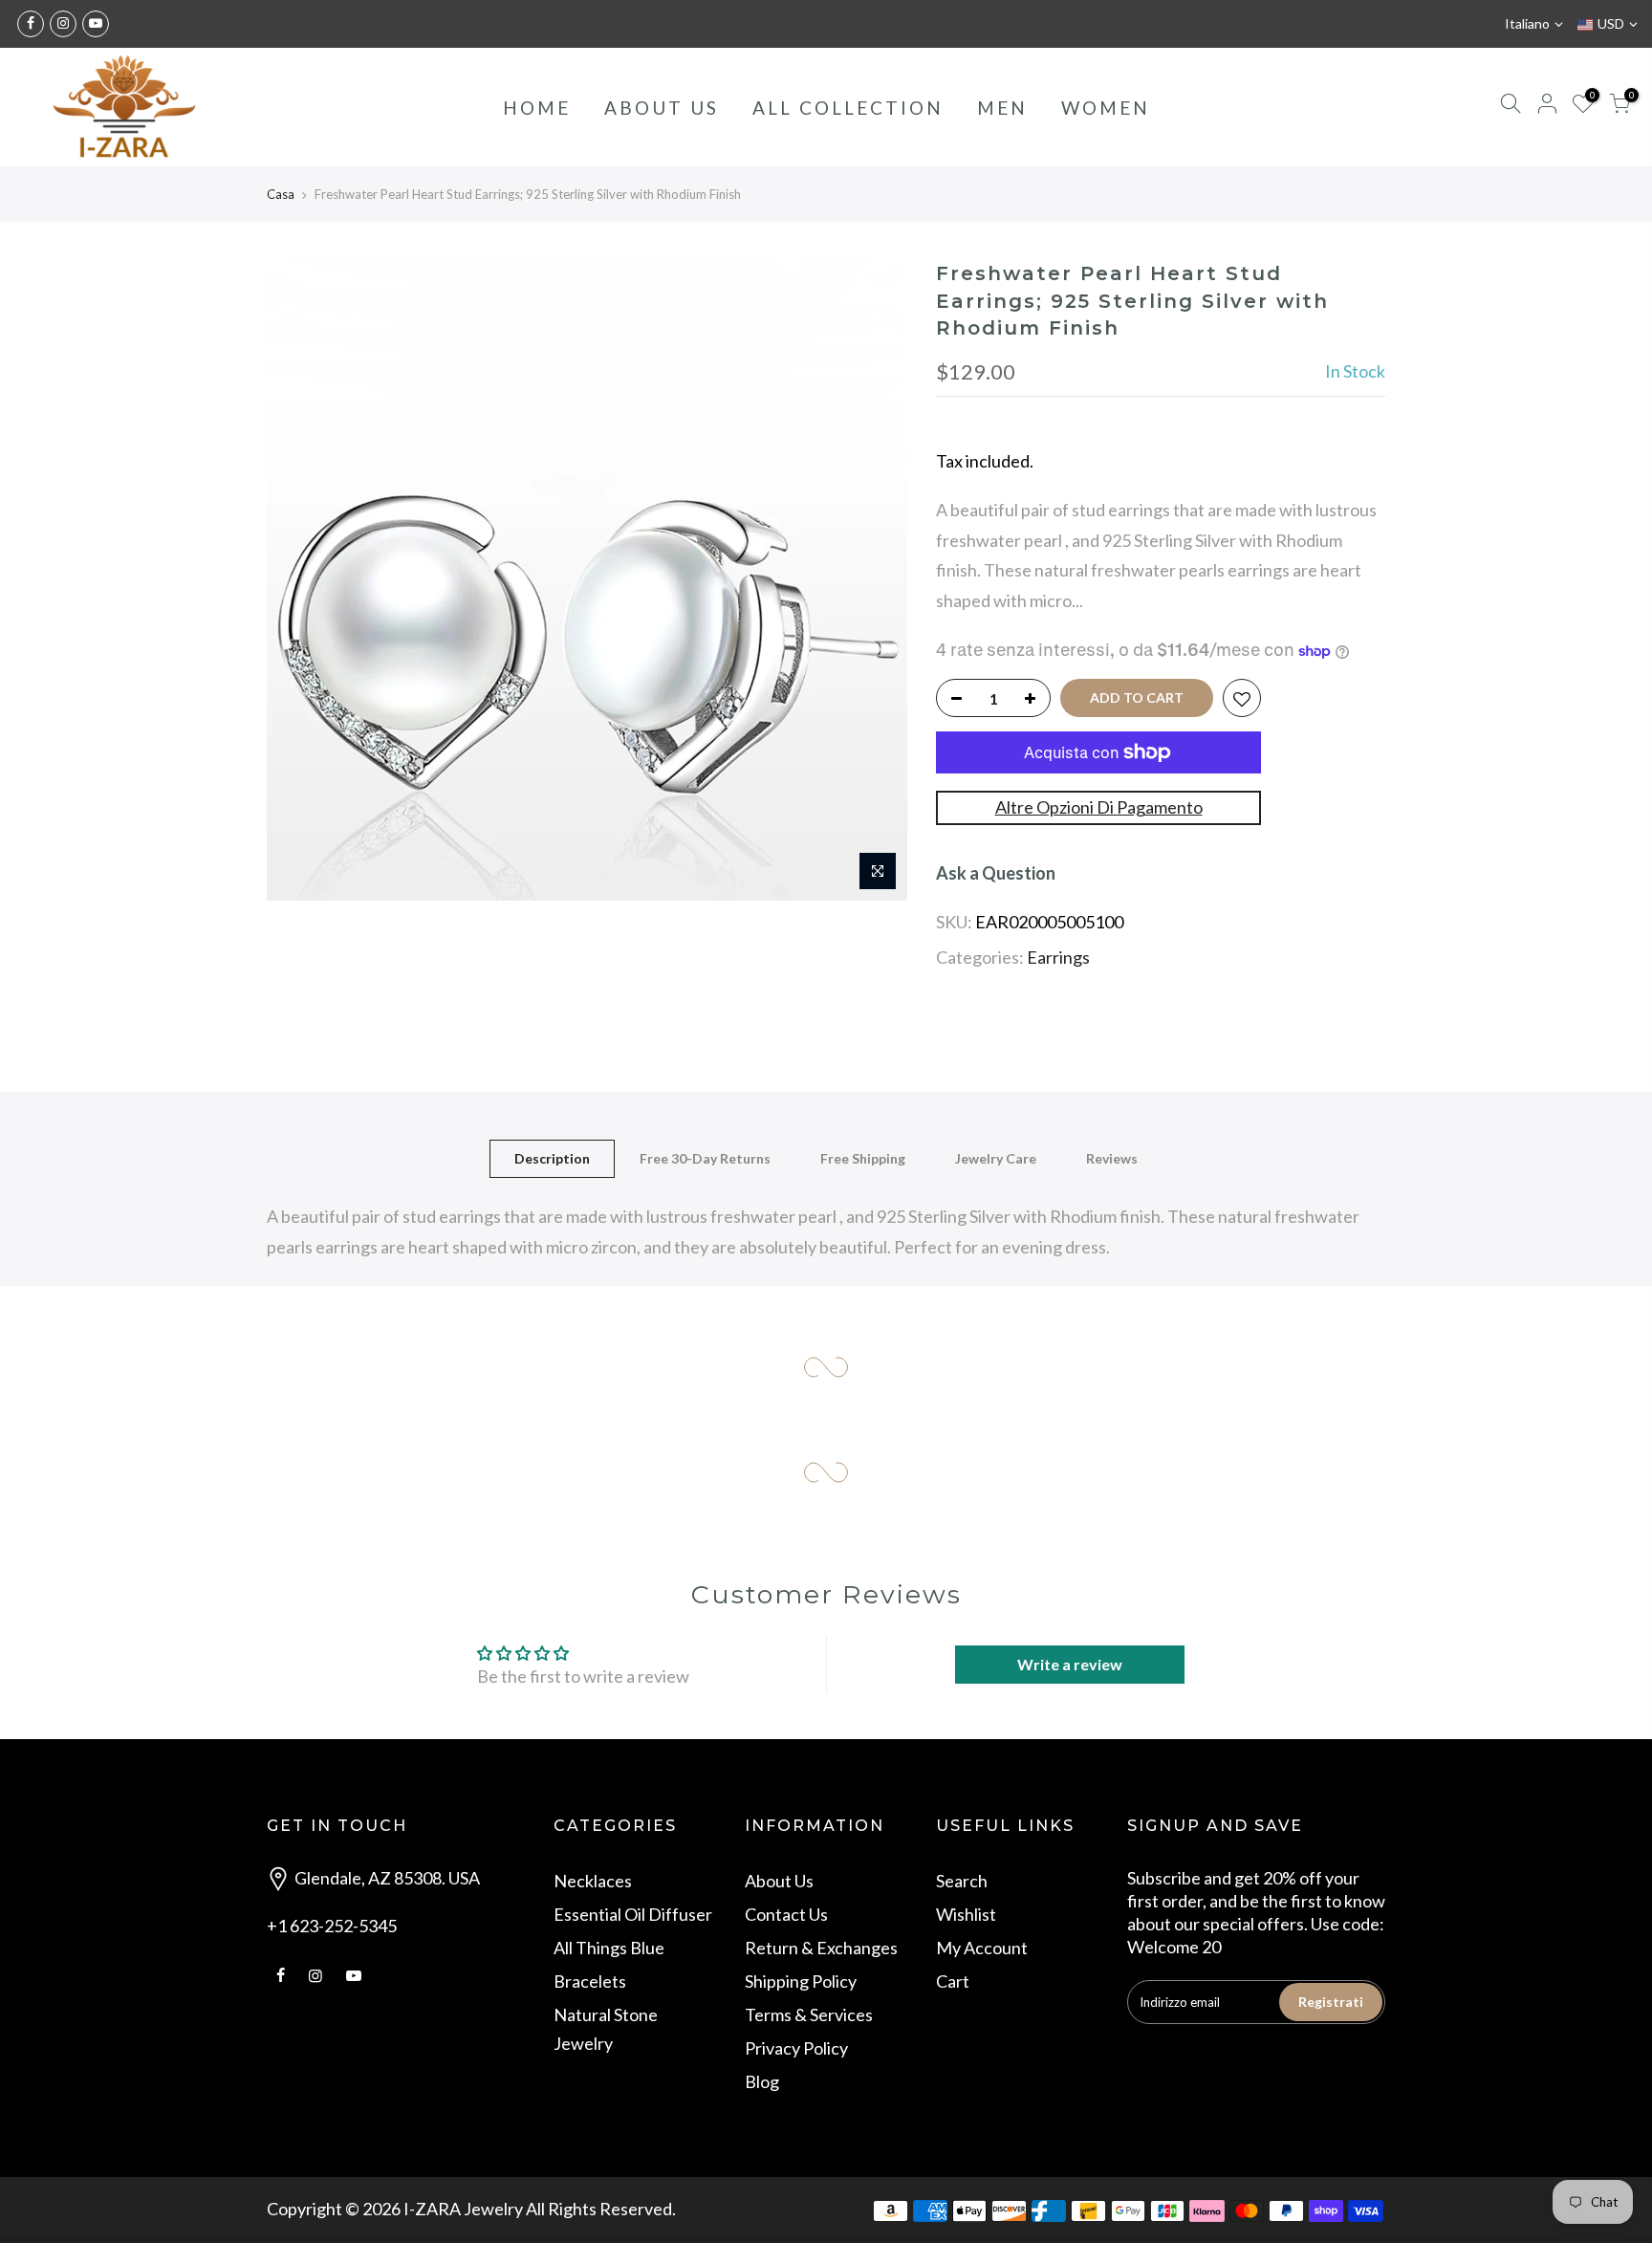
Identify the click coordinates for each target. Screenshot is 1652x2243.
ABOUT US (662, 108)
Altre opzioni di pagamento (1099, 807)
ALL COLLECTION (848, 108)
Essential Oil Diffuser (633, 1914)
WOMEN (1106, 108)
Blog (762, 2081)
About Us (779, 1881)
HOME (537, 108)
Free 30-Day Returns (705, 1158)
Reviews (1112, 1158)
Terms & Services (809, 2014)
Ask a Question (996, 873)
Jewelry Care (996, 1158)
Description (552, 1158)
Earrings (1058, 957)
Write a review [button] (1070, 1664)
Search (962, 1881)
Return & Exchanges (821, 1948)
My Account (982, 1948)
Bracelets (590, 1981)
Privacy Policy (796, 2048)
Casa (281, 194)
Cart (953, 1981)
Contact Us (786, 1914)
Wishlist (966, 1914)
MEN (1002, 108)
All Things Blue (609, 1948)
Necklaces (593, 1881)
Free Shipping (863, 1158)
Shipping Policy (801, 1981)
